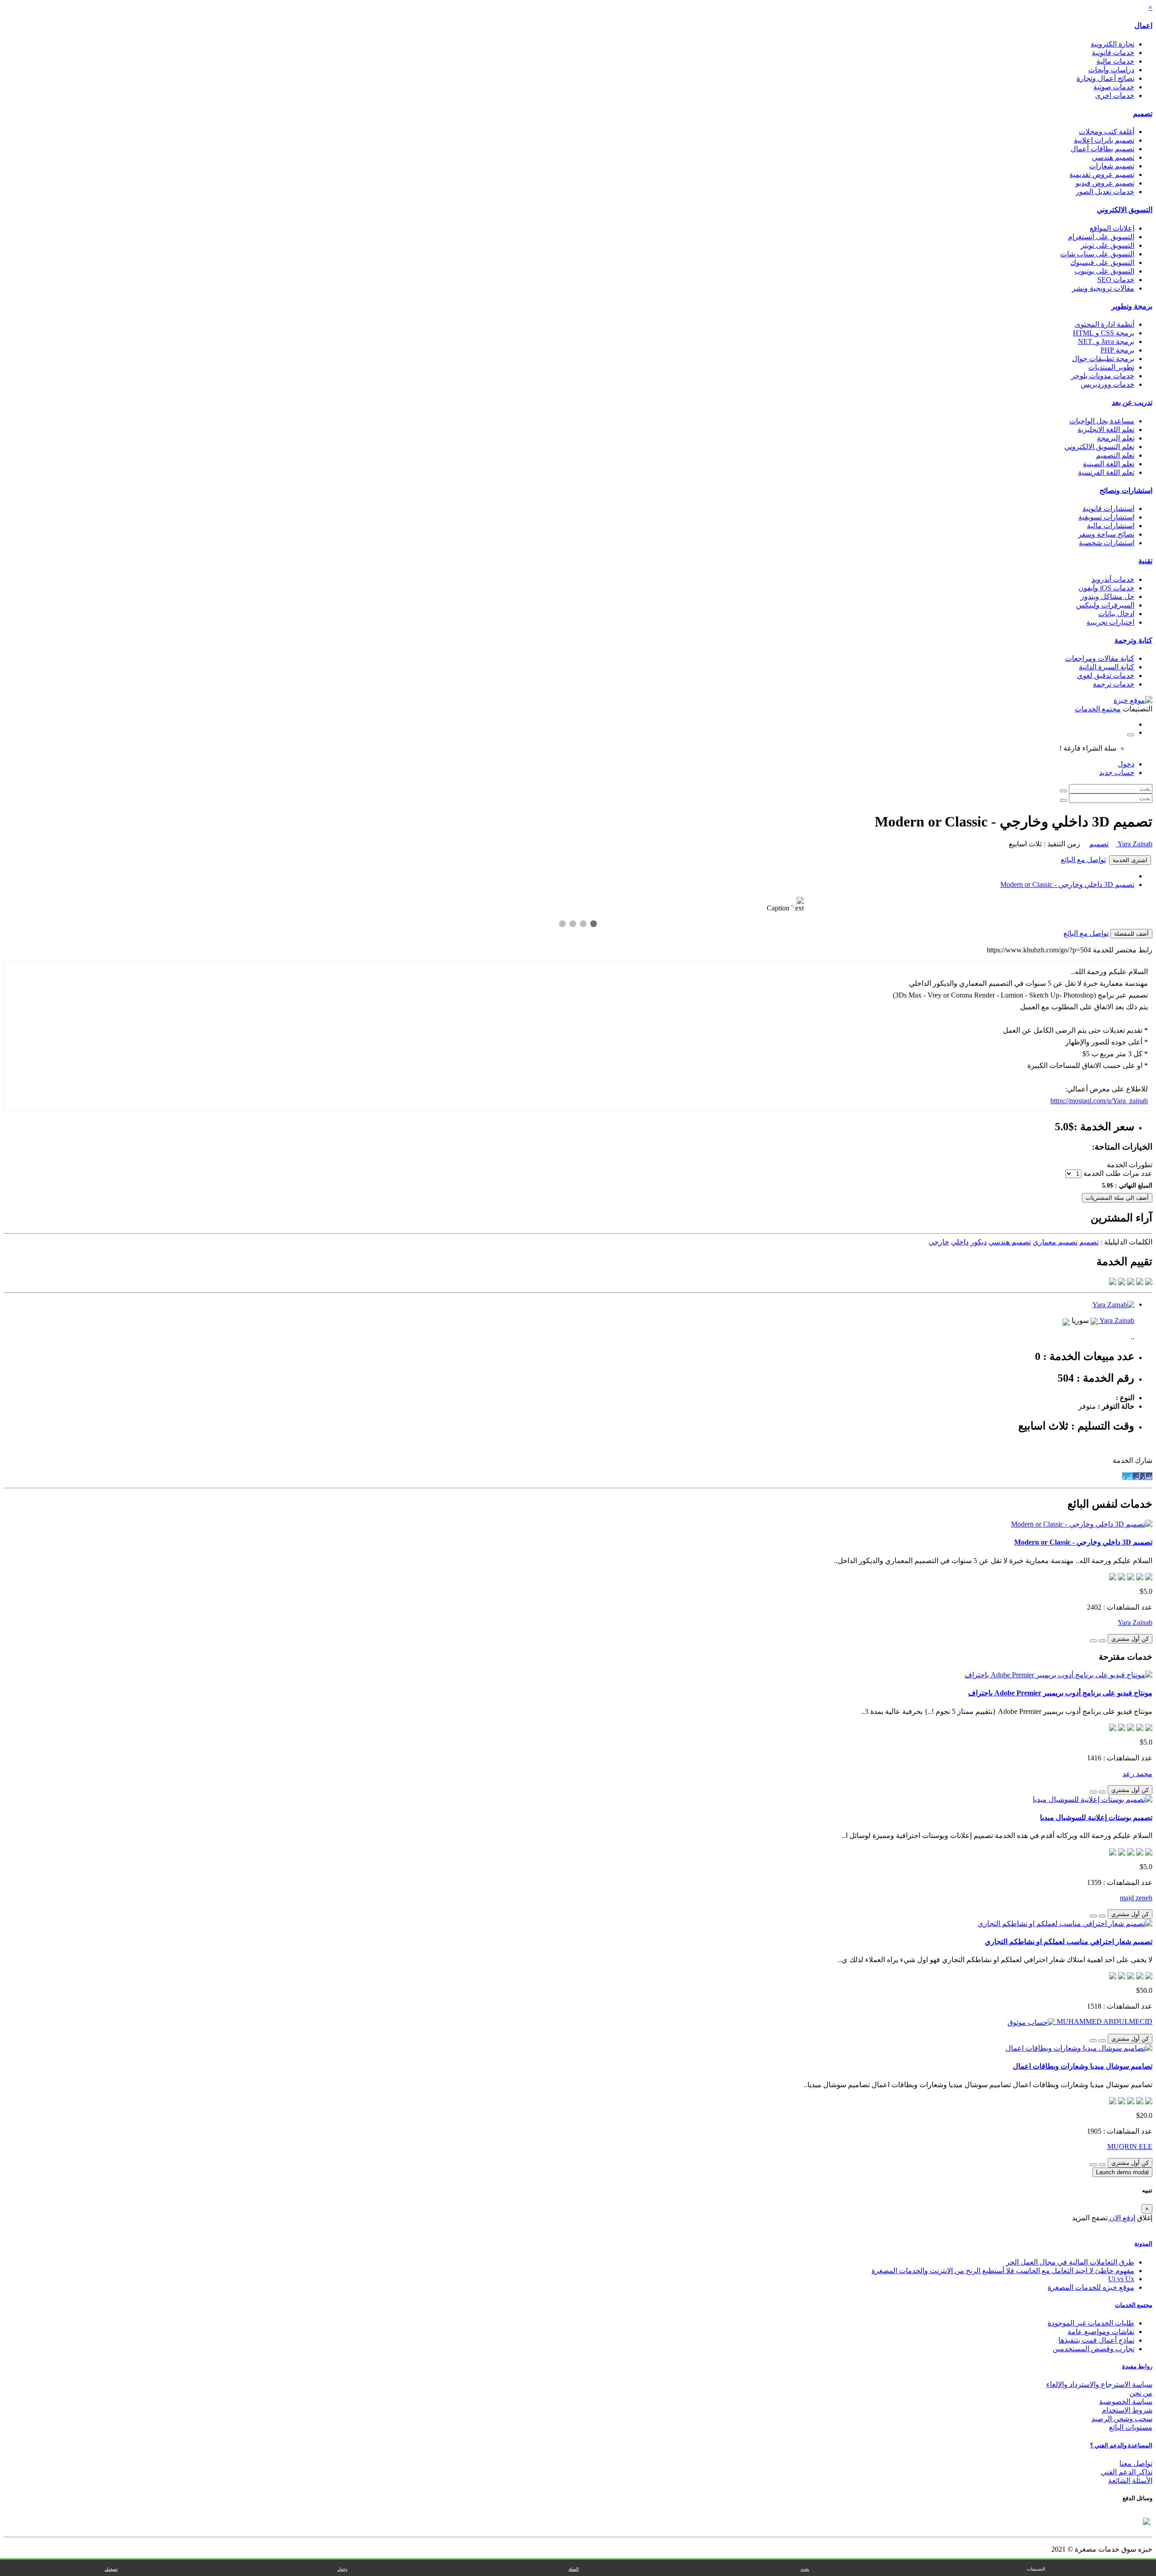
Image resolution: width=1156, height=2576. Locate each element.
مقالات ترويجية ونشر (1103, 288)
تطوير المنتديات (1111, 367)
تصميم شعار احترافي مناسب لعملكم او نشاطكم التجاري (1069, 1942)
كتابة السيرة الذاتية (1107, 667)
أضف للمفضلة (1131, 934)
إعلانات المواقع (1112, 228)
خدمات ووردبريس (1107, 384)
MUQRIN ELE (1130, 2147)
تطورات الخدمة (1130, 1165)
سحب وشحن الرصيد (1122, 2419)
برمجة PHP (1117, 350)
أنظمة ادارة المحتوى (1105, 324)
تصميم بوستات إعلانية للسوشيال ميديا (1096, 1817)
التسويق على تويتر (1107, 245)
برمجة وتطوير (1132, 306)
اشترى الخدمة (1130, 860)
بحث (805, 2569)
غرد (1128, 1476)
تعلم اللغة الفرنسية (1106, 472)
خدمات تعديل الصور (1105, 192)
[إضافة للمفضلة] (1102, 1641)
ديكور (979, 1242)
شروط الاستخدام (1127, 2410)
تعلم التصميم (1115, 455)
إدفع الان (1121, 2218)
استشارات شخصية (1107, 543)
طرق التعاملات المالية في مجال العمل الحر (1070, 2262)
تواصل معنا (1136, 2463)
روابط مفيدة (1137, 2366)
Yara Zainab (1134, 844)
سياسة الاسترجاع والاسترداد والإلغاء (1099, 2384)
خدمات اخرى (1115, 95)
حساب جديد (1117, 773)
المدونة (1143, 2244)
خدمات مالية (1115, 61)
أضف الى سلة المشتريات (1117, 1198)
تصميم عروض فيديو (1105, 183)
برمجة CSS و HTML (1104, 333)
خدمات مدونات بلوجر (1103, 376)
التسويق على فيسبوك (1102, 262)
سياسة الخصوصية (1126, 2402)
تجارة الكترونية (1112, 44)
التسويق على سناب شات (1097, 254)
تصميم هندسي (1113, 157)
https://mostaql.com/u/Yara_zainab (1099, 1101)
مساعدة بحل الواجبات (1102, 421)
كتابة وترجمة (1133, 640)
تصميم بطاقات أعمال (1102, 149)
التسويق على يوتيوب (1104, 271)
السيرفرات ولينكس (1105, 605)
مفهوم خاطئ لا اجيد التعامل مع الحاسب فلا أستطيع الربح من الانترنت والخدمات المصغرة (1003, 2271)
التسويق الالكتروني (1125, 210)
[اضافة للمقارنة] (1093, 1641)
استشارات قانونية (1108, 508)
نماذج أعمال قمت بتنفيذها (1096, 2340)
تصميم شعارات (1112, 166)
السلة (574, 2569)
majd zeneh (1136, 1898)
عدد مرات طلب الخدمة (1118, 1173)
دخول (1126, 764)
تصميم (1143, 114)
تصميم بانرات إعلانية (1104, 140)
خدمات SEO (1116, 280)
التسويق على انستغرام (1101, 237)
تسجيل (111, 2569)
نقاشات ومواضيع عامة (1101, 2332)
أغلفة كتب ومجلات (1107, 132)
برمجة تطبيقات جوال (1103, 359)
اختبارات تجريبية (1110, 622)
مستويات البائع (1131, 2427)
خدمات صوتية (1114, 87)
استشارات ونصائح (1126, 490)
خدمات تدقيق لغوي (1106, 675)
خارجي (939, 1242)
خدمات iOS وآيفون (1106, 588)
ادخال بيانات (1116, 614)
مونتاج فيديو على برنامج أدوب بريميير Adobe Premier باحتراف (1060, 1693)
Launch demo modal (1122, 2172)
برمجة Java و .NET (1106, 341)
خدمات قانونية (1113, 53)
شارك (1143, 1476)
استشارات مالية (1111, 526)
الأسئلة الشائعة (1130, 2481)
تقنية (1145, 561)
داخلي (960, 1242)
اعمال (1143, 26)
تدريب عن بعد (1132, 402)
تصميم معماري (1055, 1242)
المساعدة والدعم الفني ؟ (1121, 2445)
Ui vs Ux (1121, 2279)
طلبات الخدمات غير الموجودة (1091, 2323)
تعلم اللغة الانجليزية (1106, 429)
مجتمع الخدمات (1134, 2305)
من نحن (1141, 2393)
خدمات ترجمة (1114, 684)
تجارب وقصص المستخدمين (1093, 2349)
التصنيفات (1036, 2569)
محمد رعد (1137, 1774)
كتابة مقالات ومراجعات (1100, 658)
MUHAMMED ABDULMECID (1104, 2021)
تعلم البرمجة (1116, 438)
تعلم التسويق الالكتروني (1099, 447)
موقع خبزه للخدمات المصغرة (1091, 2287)
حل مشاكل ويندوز (1107, 596)
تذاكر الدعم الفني (1127, 2472)
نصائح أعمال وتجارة (1105, 78)
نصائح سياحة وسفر (1106, 534)
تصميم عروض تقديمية (1102, 174)
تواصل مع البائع (1083, 860)
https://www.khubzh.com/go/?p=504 (1039, 950)
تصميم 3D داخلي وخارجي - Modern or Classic (1067, 884)
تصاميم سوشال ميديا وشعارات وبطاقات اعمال (1083, 2066)
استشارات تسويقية (1106, 517)
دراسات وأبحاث (1111, 70)
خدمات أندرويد (1113, 579)
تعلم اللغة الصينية (1109, 464)
